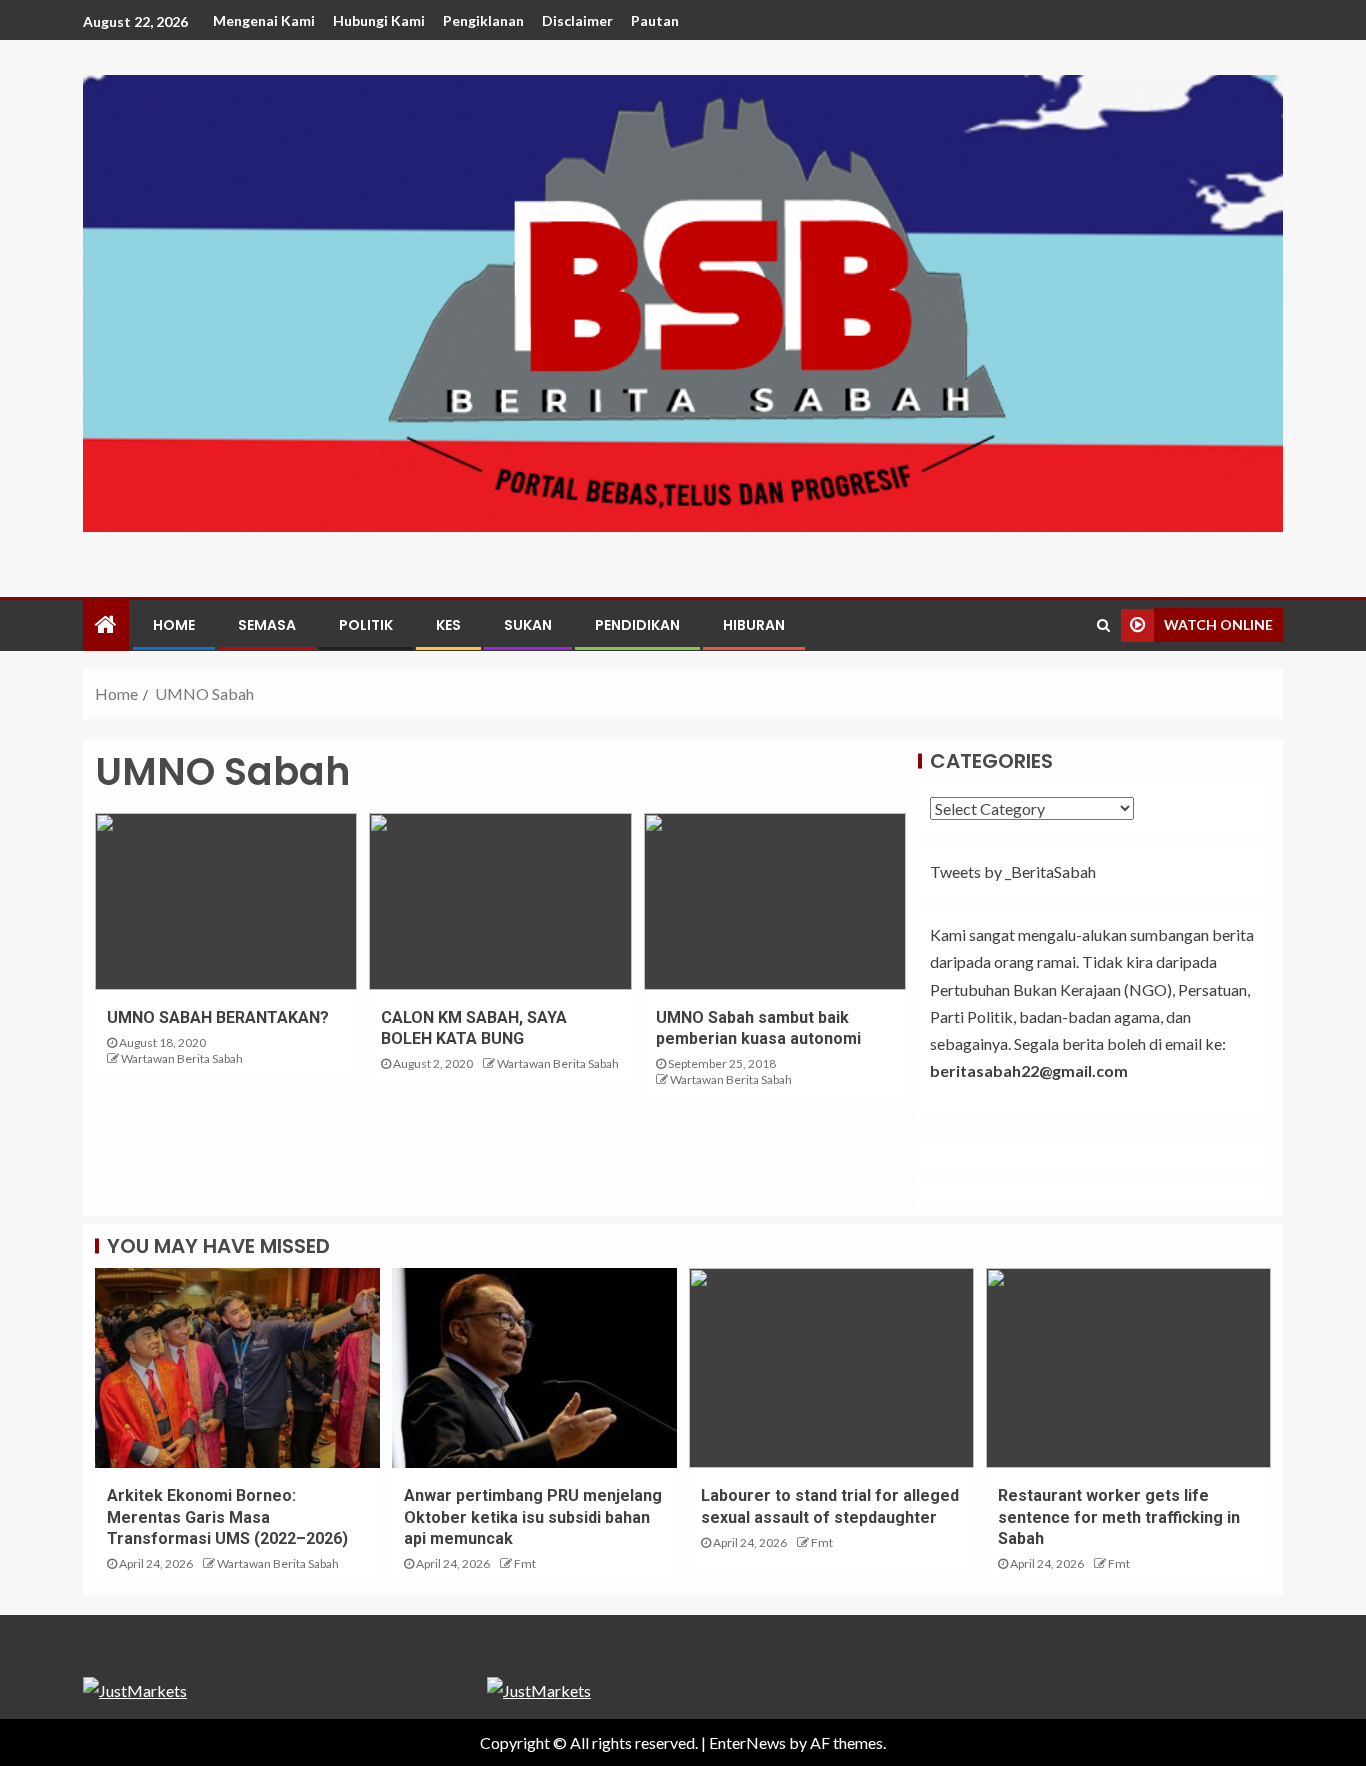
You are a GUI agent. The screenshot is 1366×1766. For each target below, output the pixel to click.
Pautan (655, 20)
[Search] (1103, 625)
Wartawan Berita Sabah (182, 1058)
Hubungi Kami (379, 20)
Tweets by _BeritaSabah (1013, 871)
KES (448, 625)
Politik (366, 625)
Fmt (525, 1563)
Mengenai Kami (264, 20)
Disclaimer (577, 20)
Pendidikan (637, 625)
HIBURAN (754, 625)
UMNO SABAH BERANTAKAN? (218, 1017)
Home (174, 625)
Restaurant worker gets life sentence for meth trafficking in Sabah (1119, 1517)
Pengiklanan (483, 20)
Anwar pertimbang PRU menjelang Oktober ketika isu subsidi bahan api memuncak (533, 1517)
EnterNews (747, 1742)
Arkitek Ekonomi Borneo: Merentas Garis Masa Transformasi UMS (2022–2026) (227, 1517)
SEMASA (267, 625)
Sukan (528, 625)
